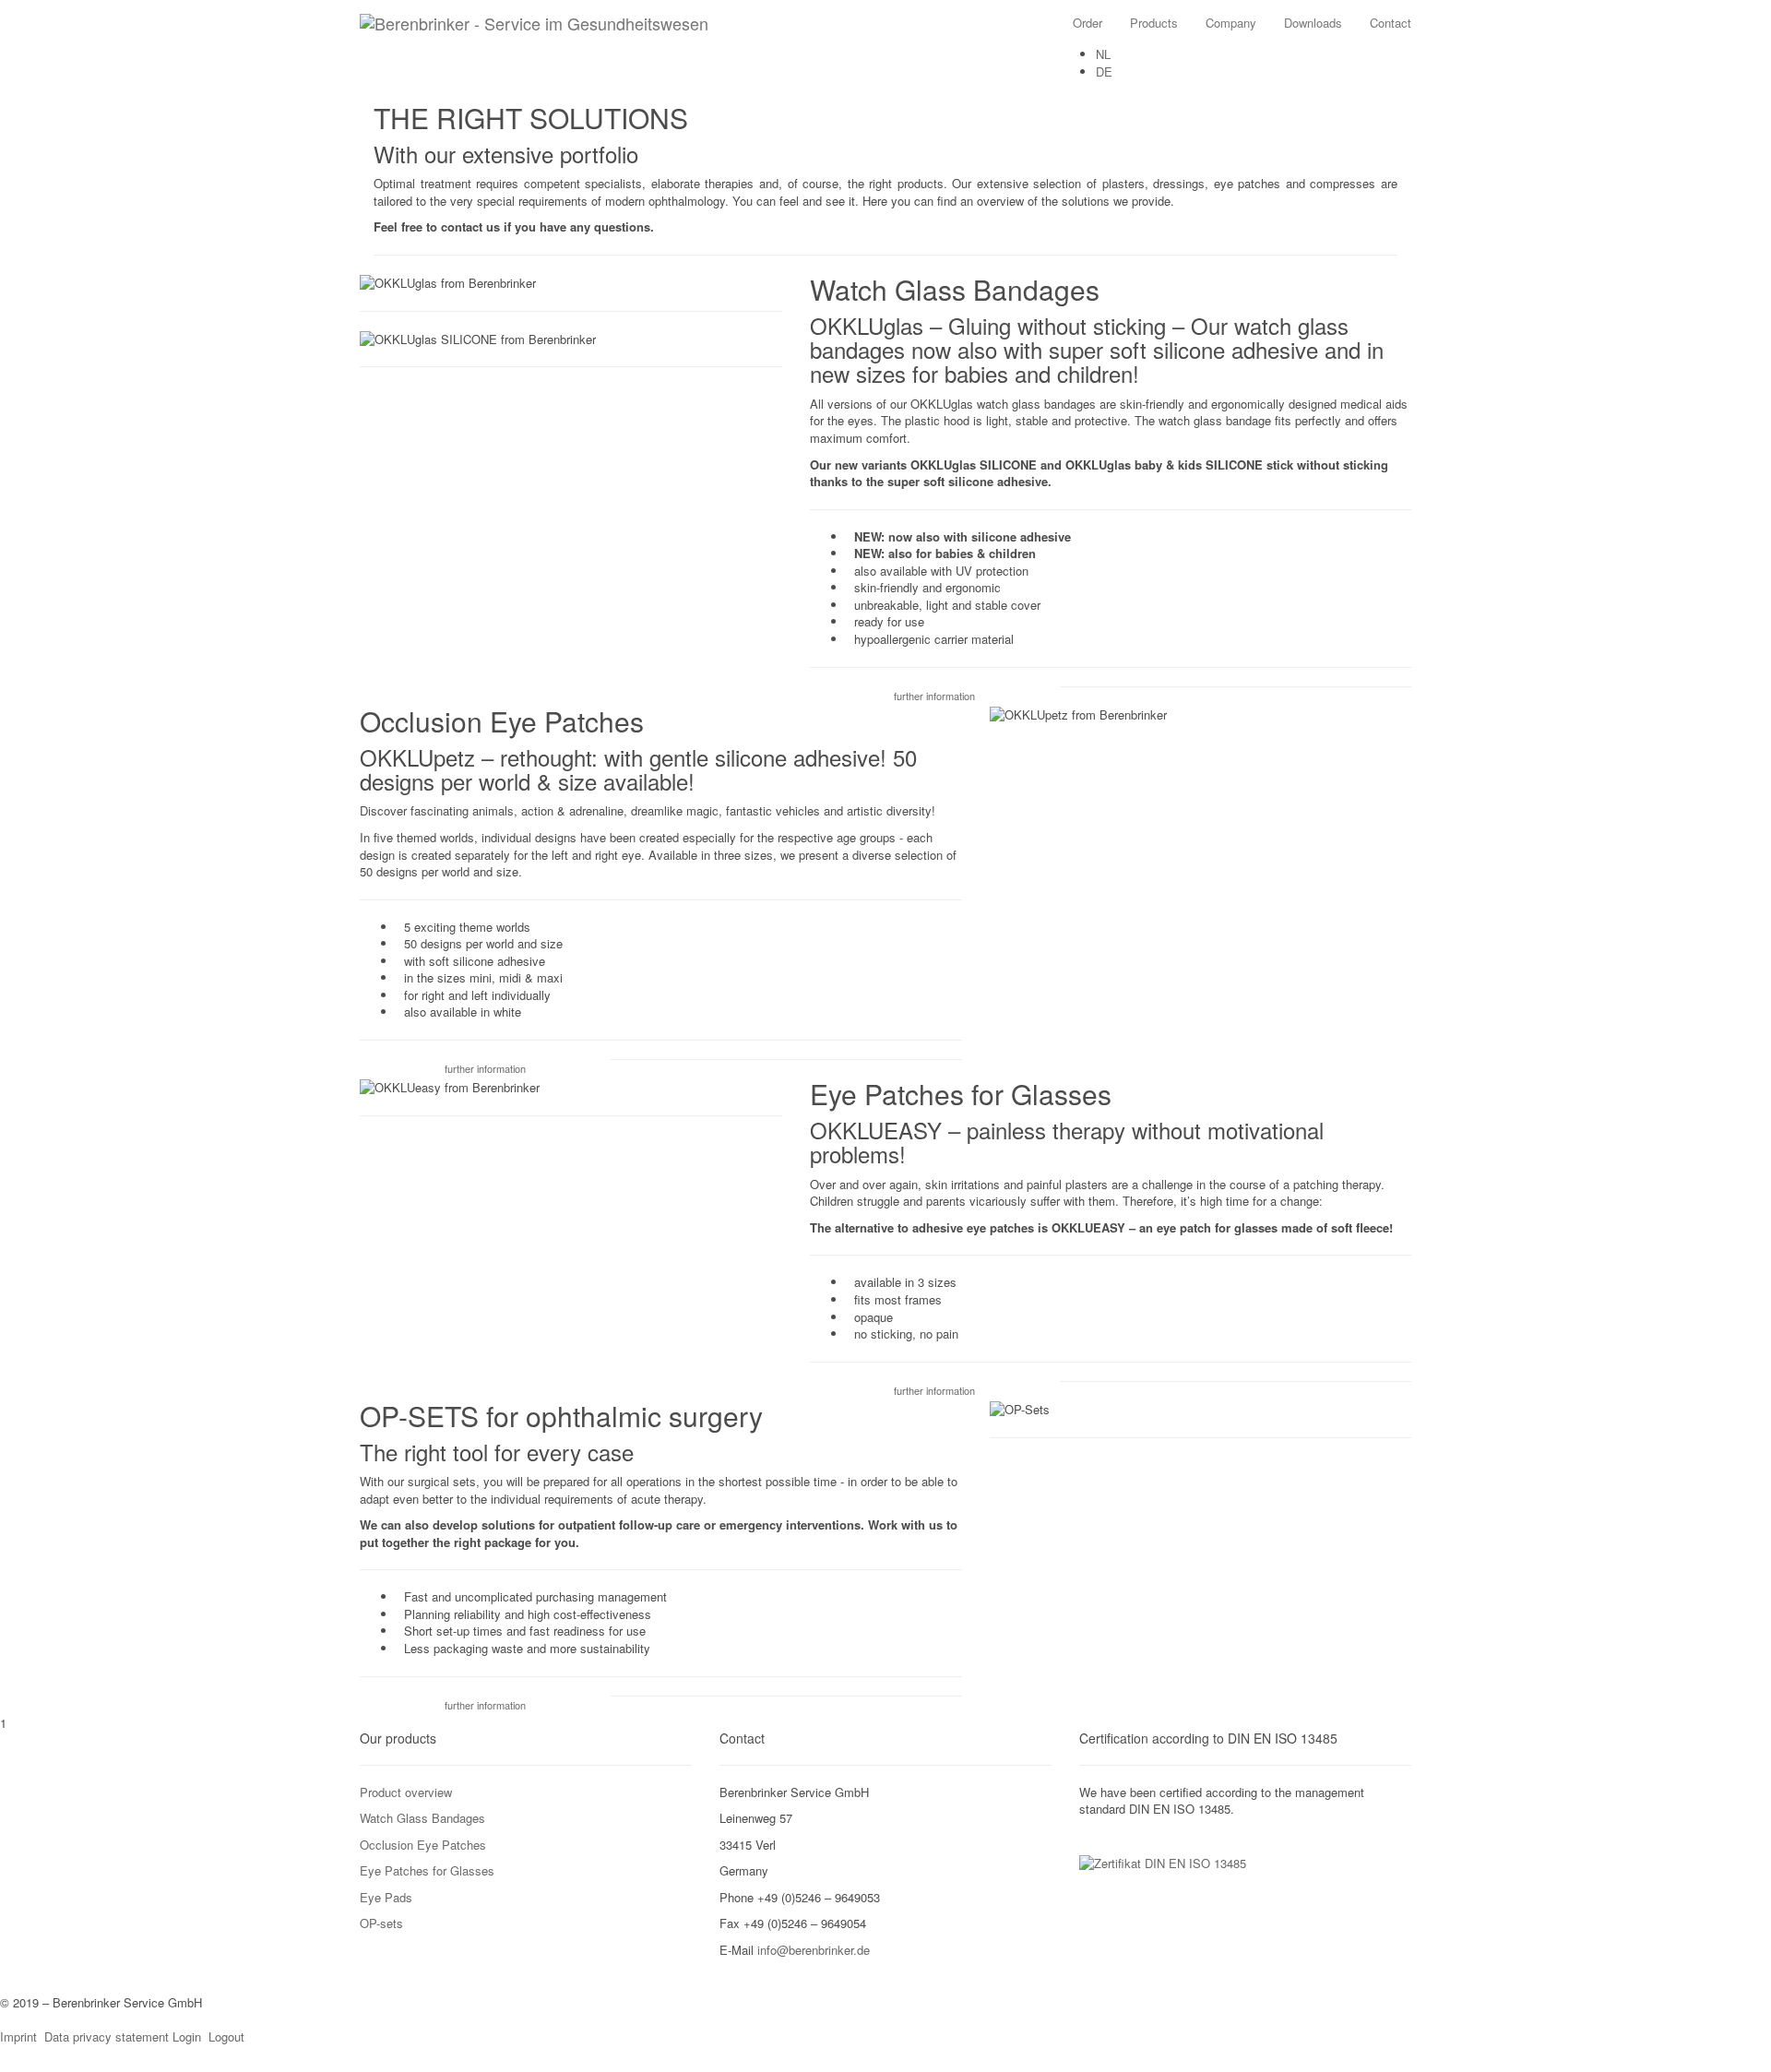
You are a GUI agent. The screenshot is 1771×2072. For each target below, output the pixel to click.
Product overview (406, 1792)
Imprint (18, 2036)
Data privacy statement (107, 2036)
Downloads (1313, 23)
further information (934, 696)
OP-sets (381, 1923)
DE (1104, 71)
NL (1103, 54)
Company (1231, 23)
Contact (1391, 23)
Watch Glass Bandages (422, 1818)
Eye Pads (386, 1897)
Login (187, 2036)
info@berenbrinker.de (814, 1950)
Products (1154, 23)
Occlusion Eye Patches (423, 1845)
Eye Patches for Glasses (427, 1870)
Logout (226, 2036)
